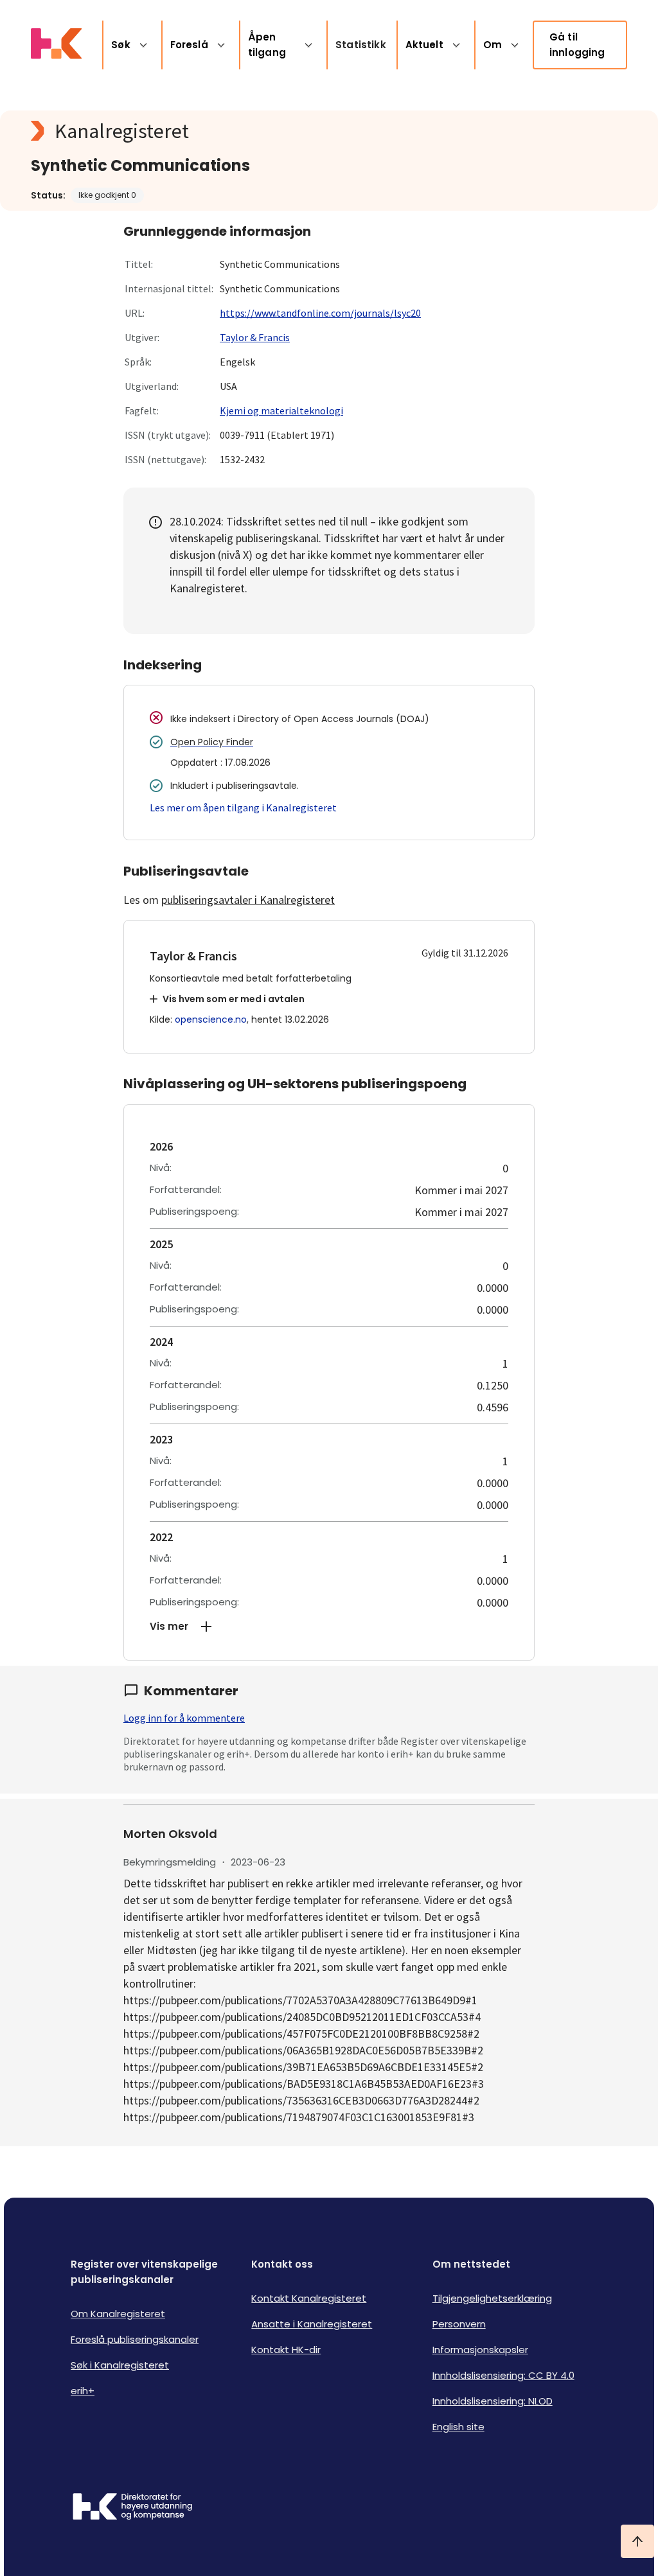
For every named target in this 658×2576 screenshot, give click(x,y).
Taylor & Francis (255, 337)
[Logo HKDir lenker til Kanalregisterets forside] (56, 45)
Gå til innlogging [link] (577, 45)
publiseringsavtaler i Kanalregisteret (248, 900)
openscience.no (211, 1019)
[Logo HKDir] (132, 2508)
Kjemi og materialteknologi (281, 410)
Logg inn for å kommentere (184, 1718)
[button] (329, 1627)
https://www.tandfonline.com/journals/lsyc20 (320, 313)
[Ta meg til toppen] (637, 2541)
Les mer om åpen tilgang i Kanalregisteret (243, 807)
